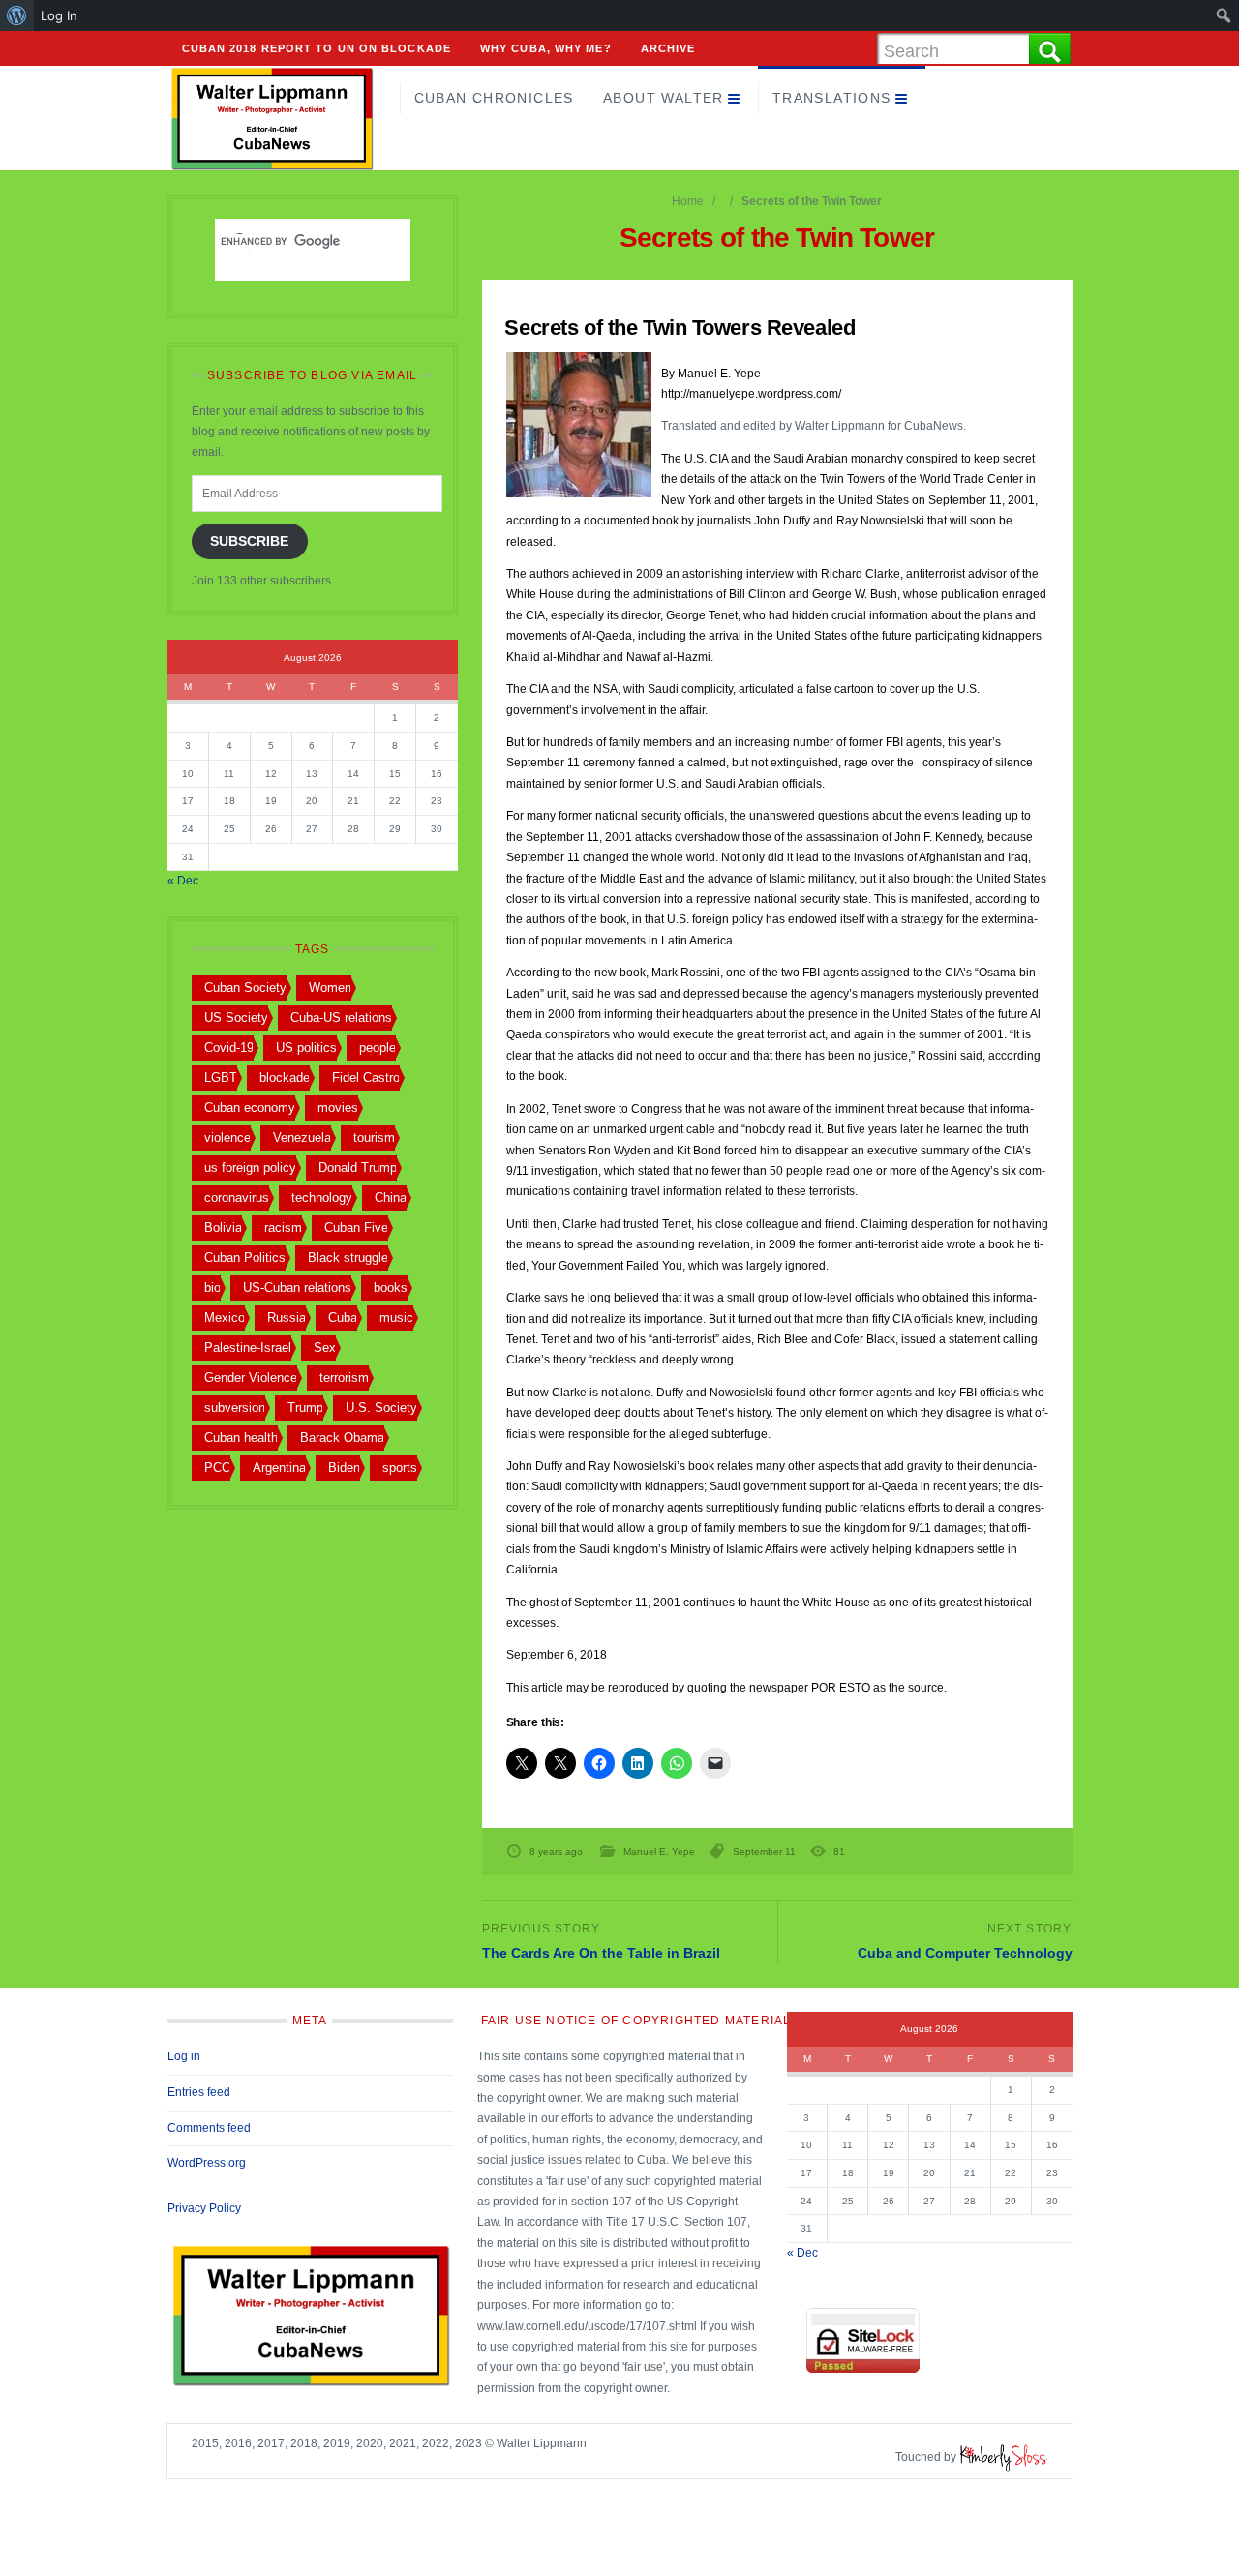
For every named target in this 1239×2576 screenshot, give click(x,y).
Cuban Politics (245, 1258)
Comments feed (209, 2128)
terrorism (344, 1378)
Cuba (343, 1318)
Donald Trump (358, 1168)
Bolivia (223, 1228)
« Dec (183, 881)
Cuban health (241, 1438)
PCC (217, 1468)
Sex (325, 1348)
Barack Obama (342, 1438)
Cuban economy (250, 1108)
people (378, 1048)
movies (338, 1108)
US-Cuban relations (297, 1288)
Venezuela (302, 1138)
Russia (287, 1318)
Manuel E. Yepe (659, 1852)
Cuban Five (356, 1228)
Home (688, 201)
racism (283, 1228)
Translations (832, 98)
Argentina (279, 1468)
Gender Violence (251, 1378)
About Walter (664, 98)
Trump (305, 1408)
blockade (285, 1078)
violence (227, 1138)
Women (330, 988)
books (391, 1288)
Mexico (225, 1318)
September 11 (764, 1852)
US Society (236, 1018)
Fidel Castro (366, 1078)
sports (400, 1468)
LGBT (221, 1078)
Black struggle (348, 1258)
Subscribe (249, 541)
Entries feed (199, 2092)
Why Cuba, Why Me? (546, 48)
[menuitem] (17, 15)
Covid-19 (229, 1048)
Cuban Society (245, 988)
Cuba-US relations (341, 1018)
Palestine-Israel (248, 1348)
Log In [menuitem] (59, 15)
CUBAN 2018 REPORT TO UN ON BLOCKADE (317, 48)
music (396, 1318)
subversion (235, 1408)
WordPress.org (207, 2163)
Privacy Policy (204, 2208)
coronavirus (237, 1198)
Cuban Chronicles (494, 98)
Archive (668, 48)
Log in (184, 2056)
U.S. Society (381, 1408)
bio (212, 1288)
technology (322, 1198)
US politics (306, 1048)
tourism (374, 1138)
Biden (344, 1468)
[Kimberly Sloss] (1004, 2457)
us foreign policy (250, 1168)
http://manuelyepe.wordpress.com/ (751, 394)
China (391, 1198)
